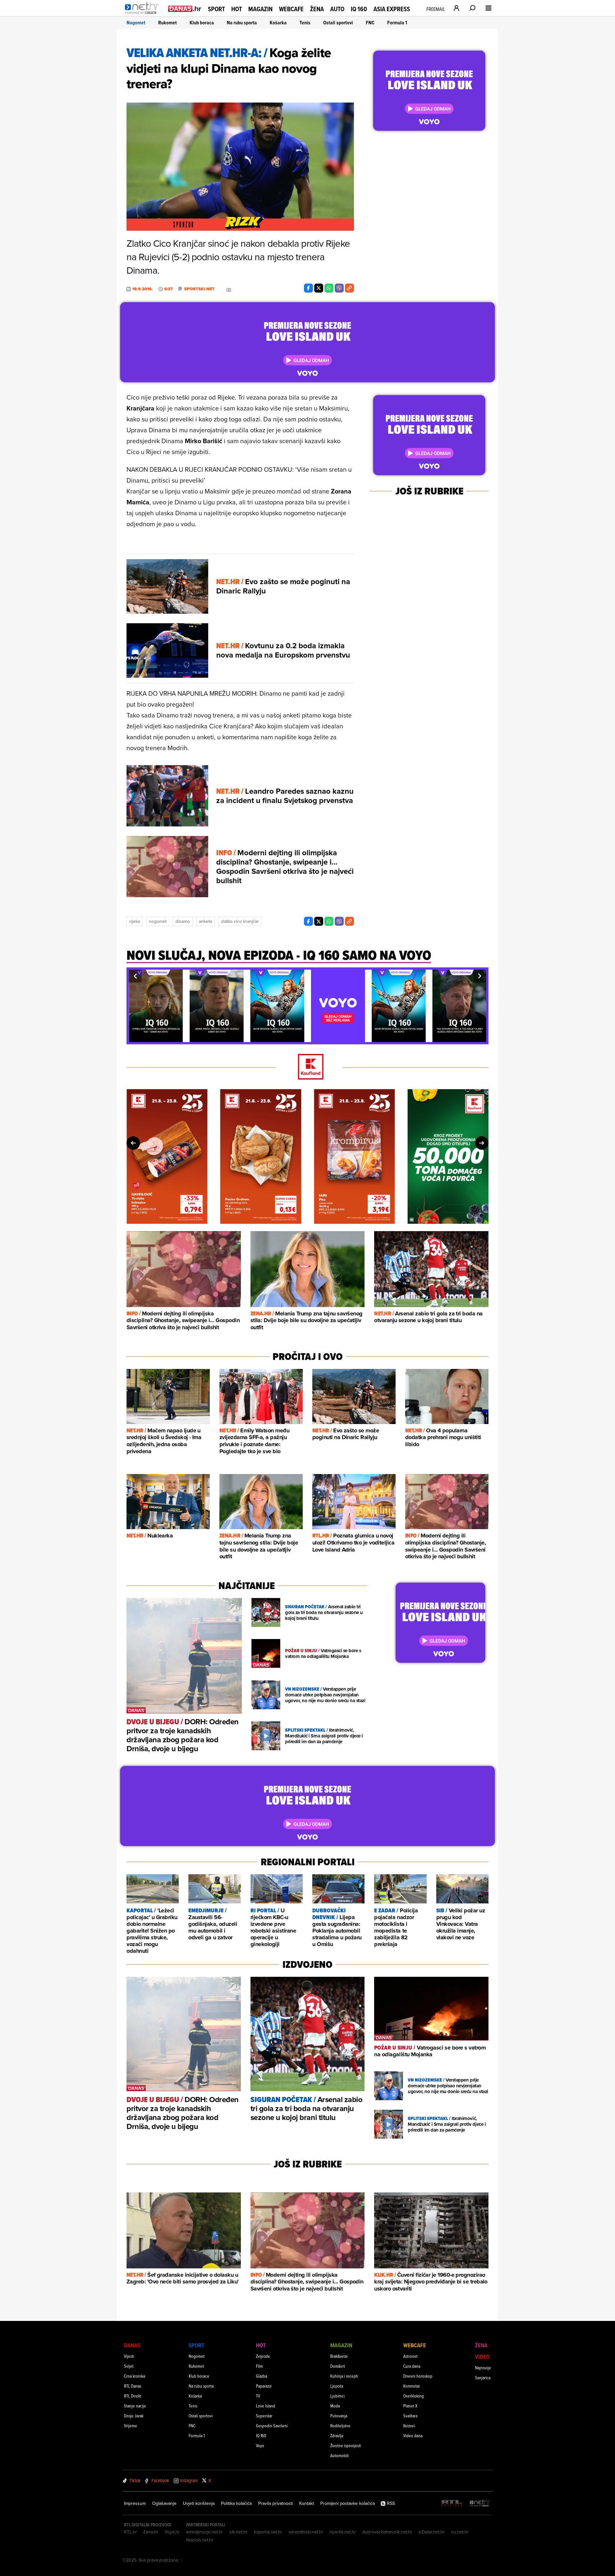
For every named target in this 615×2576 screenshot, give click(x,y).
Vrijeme (131, 2426)
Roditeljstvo (340, 2426)
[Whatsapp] (329, 288)
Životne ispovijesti (346, 2445)
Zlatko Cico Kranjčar (240, 921)
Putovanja (339, 2416)
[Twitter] (319, 288)
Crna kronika (135, 2376)
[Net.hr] (480, 2503)
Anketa (205, 921)
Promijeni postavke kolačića (348, 2503)
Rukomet (168, 23)
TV (258, 2396)
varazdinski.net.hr (306, 2532)
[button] (135, 976)
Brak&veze (339, 2356)
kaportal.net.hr (268, 2532)
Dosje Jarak (134, 2416)
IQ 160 (359, 9)
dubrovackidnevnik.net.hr (387, 2532)
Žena (317, 9)
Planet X (410, 2406)
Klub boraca (202, 23)
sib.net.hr (238, 2532)
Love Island (266, 2406)
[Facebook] (308, 288)
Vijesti (129, 2356)
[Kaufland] (307, 1067)
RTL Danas (133, 2386)
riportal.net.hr (343, 2532)
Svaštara (410, 2416)
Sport (216, 9)
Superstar (264, 2416)
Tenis (305, 23)
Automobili (340, 2455)
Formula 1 (397, 23)
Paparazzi (264, 2386)
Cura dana (412, 2366)
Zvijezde (263, 2356)
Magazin (260, 9)
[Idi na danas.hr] (185, 8)
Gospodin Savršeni (272, 2426)
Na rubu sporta (242, 23)
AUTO (337, 9)
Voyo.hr (172, 2532)
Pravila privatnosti (275, 2503)
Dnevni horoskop (418, 2376)
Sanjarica (483, 2377)
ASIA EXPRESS (392, 9)
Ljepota (337, 2386)
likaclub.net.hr (200, 2540)
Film (259, 2366)
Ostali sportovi (338, 23)
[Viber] (339, 288)
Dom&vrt (338, 2366)
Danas (132, 2345)
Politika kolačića (236, 2503)
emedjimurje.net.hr (205, 2532)
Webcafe (291, 9)
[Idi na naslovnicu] (143, 15)
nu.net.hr (460, 2532)
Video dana (413, 2435)
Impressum (135, 2503)
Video (482, 2357)
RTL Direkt (133, 2396)
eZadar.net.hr (432, 2532)
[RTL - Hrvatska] (452, 2503)
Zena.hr (151, 2532)
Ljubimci (337, 2396)
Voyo (260, 2445)
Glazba (262, 2376)
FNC (370, 23)
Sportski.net (199, 289)
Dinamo (183, 921)
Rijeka (135, 921)
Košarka (278, 23)
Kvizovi (409, 2426)
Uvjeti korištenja (199, 2503)
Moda (335, 2406)
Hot (237, 9)
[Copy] (349, 288)
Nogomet (136, 23)
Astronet (410, 2356)
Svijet (129, 2366)
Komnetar (412, 2386)
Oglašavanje (164, 2503)
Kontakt (307, 2503)
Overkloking (414, 2396)
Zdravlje (337, 2435)
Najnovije (483, 2368)
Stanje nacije (135, 2406)
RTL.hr (130, 2532)
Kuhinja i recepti (344, 2376)
